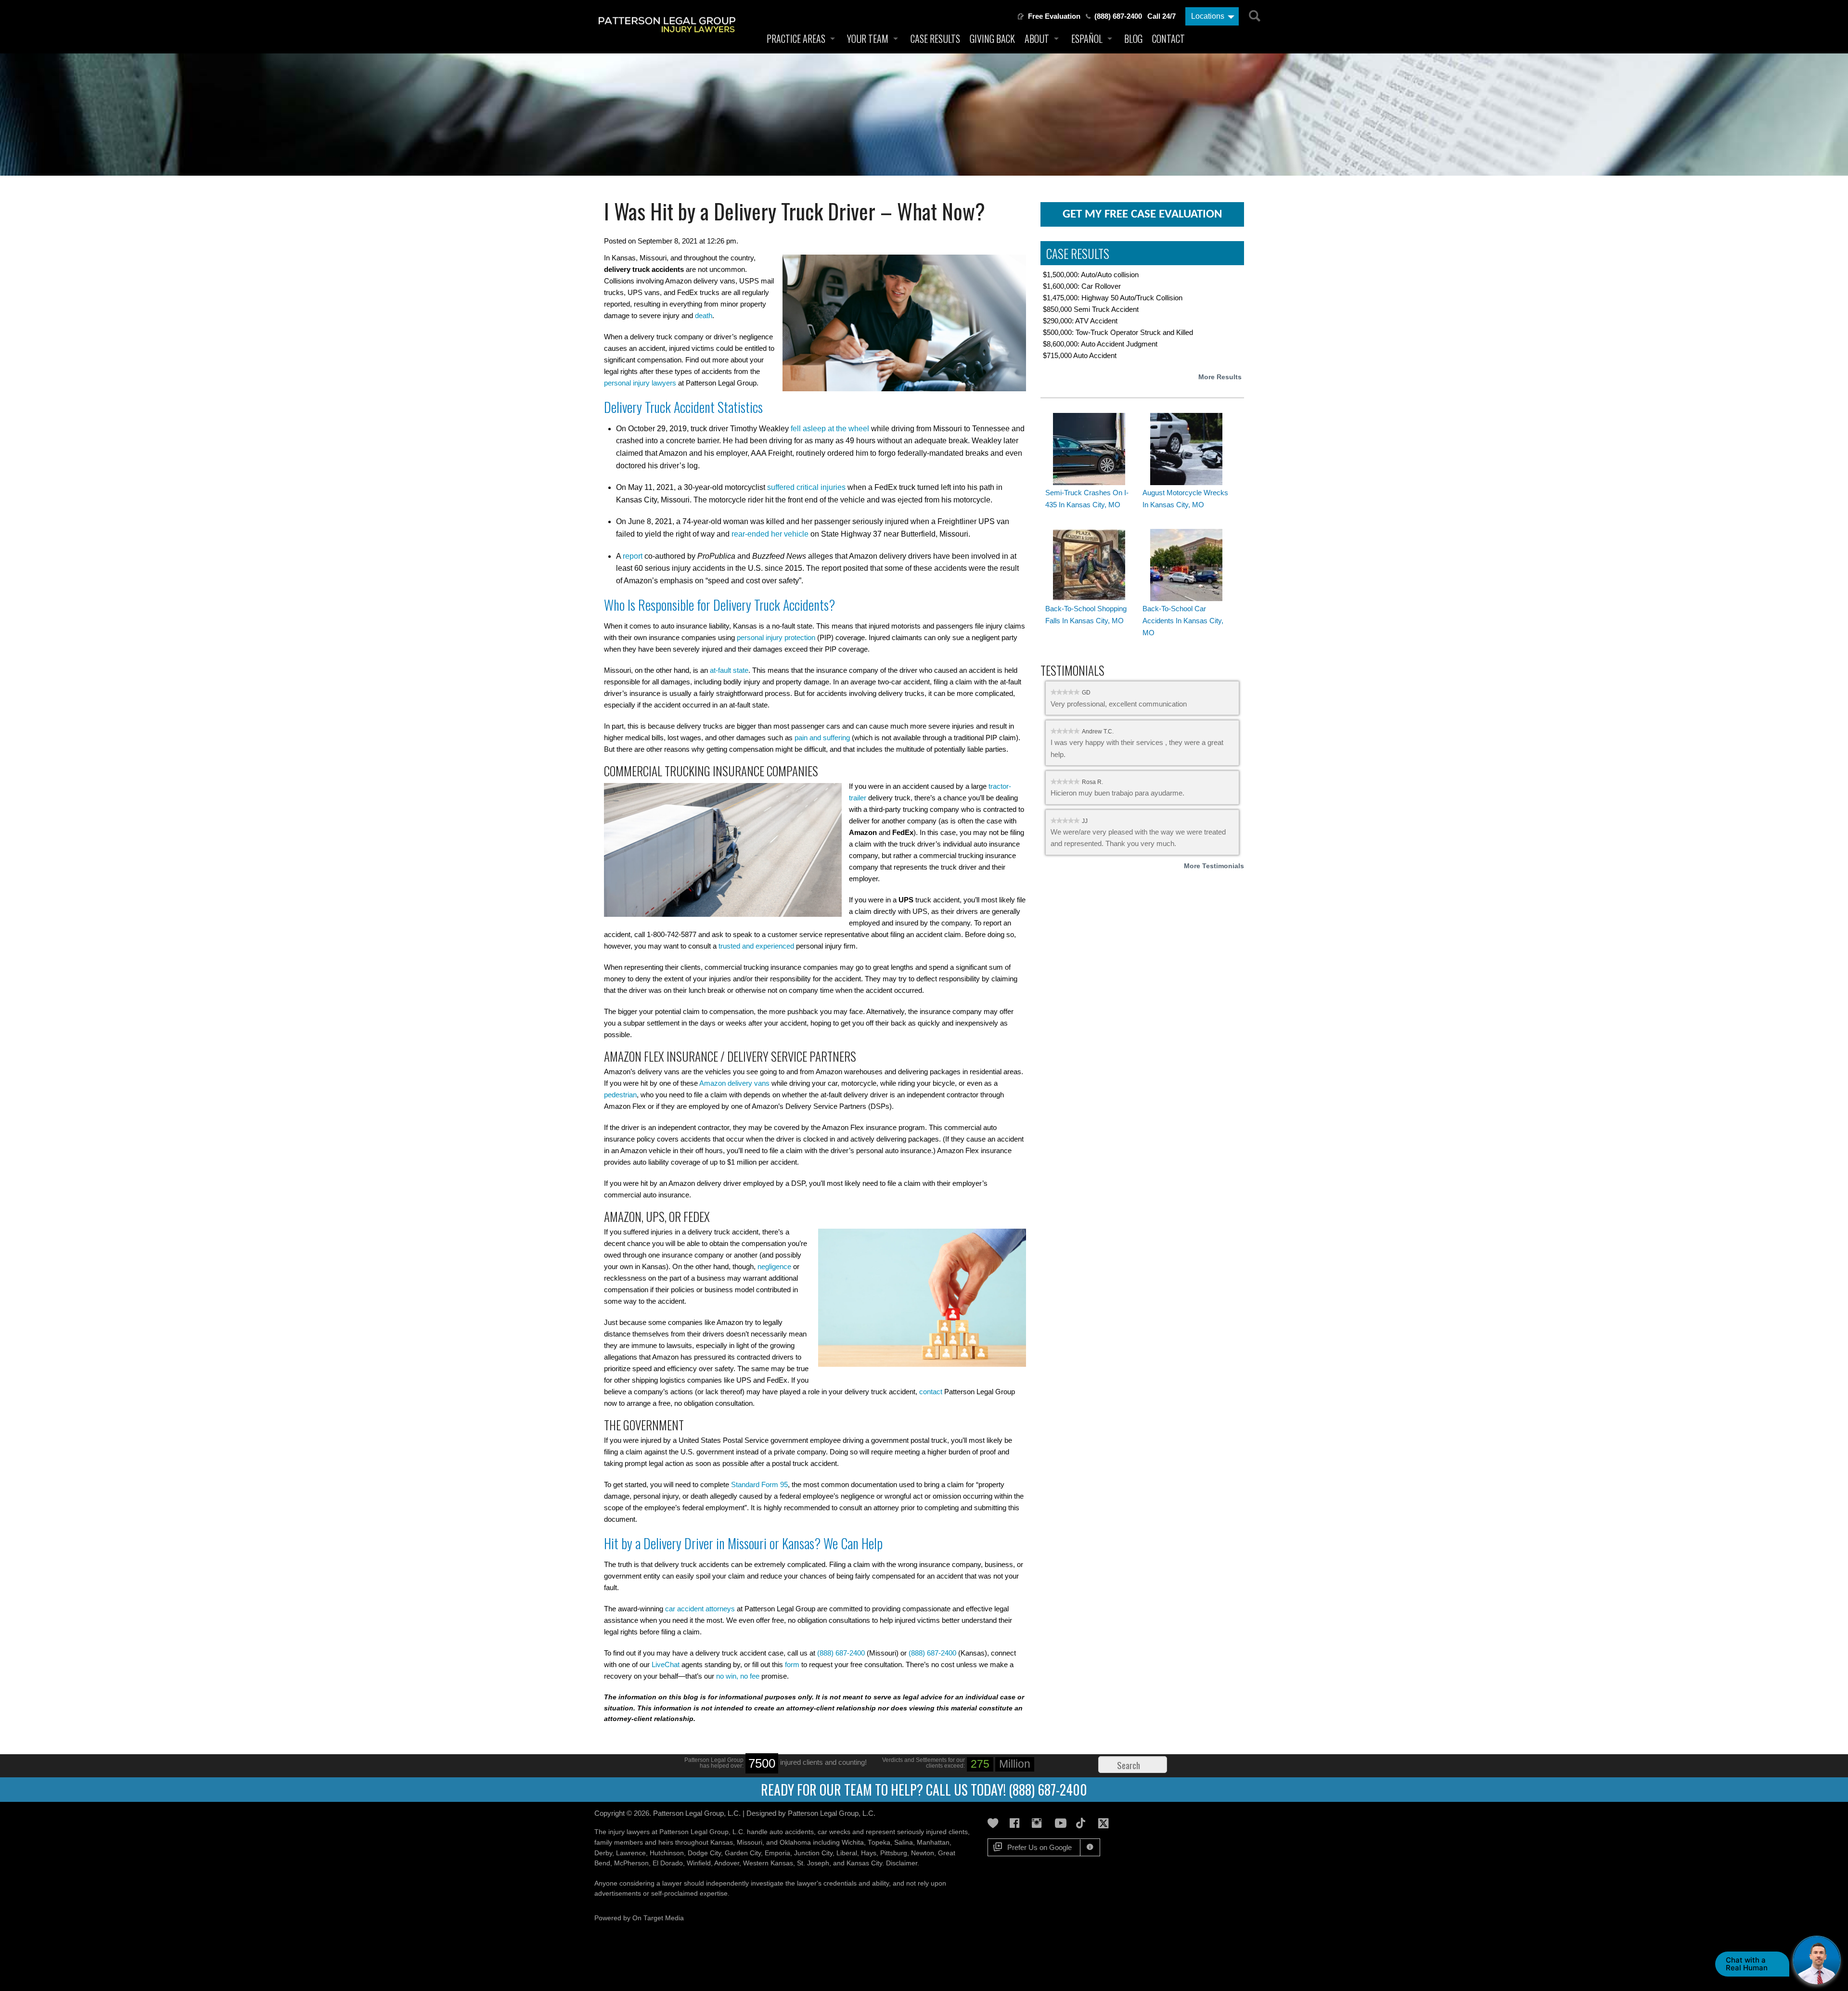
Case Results (935, 39)
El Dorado (668, 1863)
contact (931, 1392)
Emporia (777, 1853)
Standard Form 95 (759, 1484)
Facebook (1017, 1823)
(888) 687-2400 (1118, 16)
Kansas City (864, 1863)
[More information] (1090, 1847)
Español (1087, 39)
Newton (923, 1853)
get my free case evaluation (1142, 214)
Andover (727, 1863)
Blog (1133, 39)
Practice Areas (796, 39)
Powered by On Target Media (639, 1918)
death (704, 315)
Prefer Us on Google (1039, 1847)
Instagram (1039, 1823)
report (633, 556)
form (792, 1664)
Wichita (853, 1843)
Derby (603, 1853)
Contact (1168, 39)
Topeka (879, 1843)
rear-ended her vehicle (770, 534)
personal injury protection (776, 637)
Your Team (868, 39)
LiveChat (666, 1664)
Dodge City (704, 1853)
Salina (904, 1843)
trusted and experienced (756, 946)
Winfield (699, 1863)
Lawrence (631, 1853)
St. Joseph (813, 1863)
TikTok (1084, 1823)
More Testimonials (1214, 866)
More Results (1220, 377)
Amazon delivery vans (734, 1083)
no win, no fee (738, 1676)
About (1037, 39)
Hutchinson (667, 1853)
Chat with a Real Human (1747, 1964)
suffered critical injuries (806, 487)
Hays (869, 1853)
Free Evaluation (1054, 16)
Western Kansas (768, 1863)
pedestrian (620, 1095)
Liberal (847, 1853)
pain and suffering (822, 738)
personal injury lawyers (640, 383)
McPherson (631, 1863)
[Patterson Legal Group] (670, 35)
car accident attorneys (700, 1609)
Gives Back (995, 1823)
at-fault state (729, 670)
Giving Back (992, 39)
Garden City (743, 1853)
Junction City (813, 1853)
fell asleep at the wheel (830, 429)
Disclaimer (902, 1863)
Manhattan (933, 1843)
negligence (774, 1266)
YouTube (1062, 1823)
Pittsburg (894, 1853)
